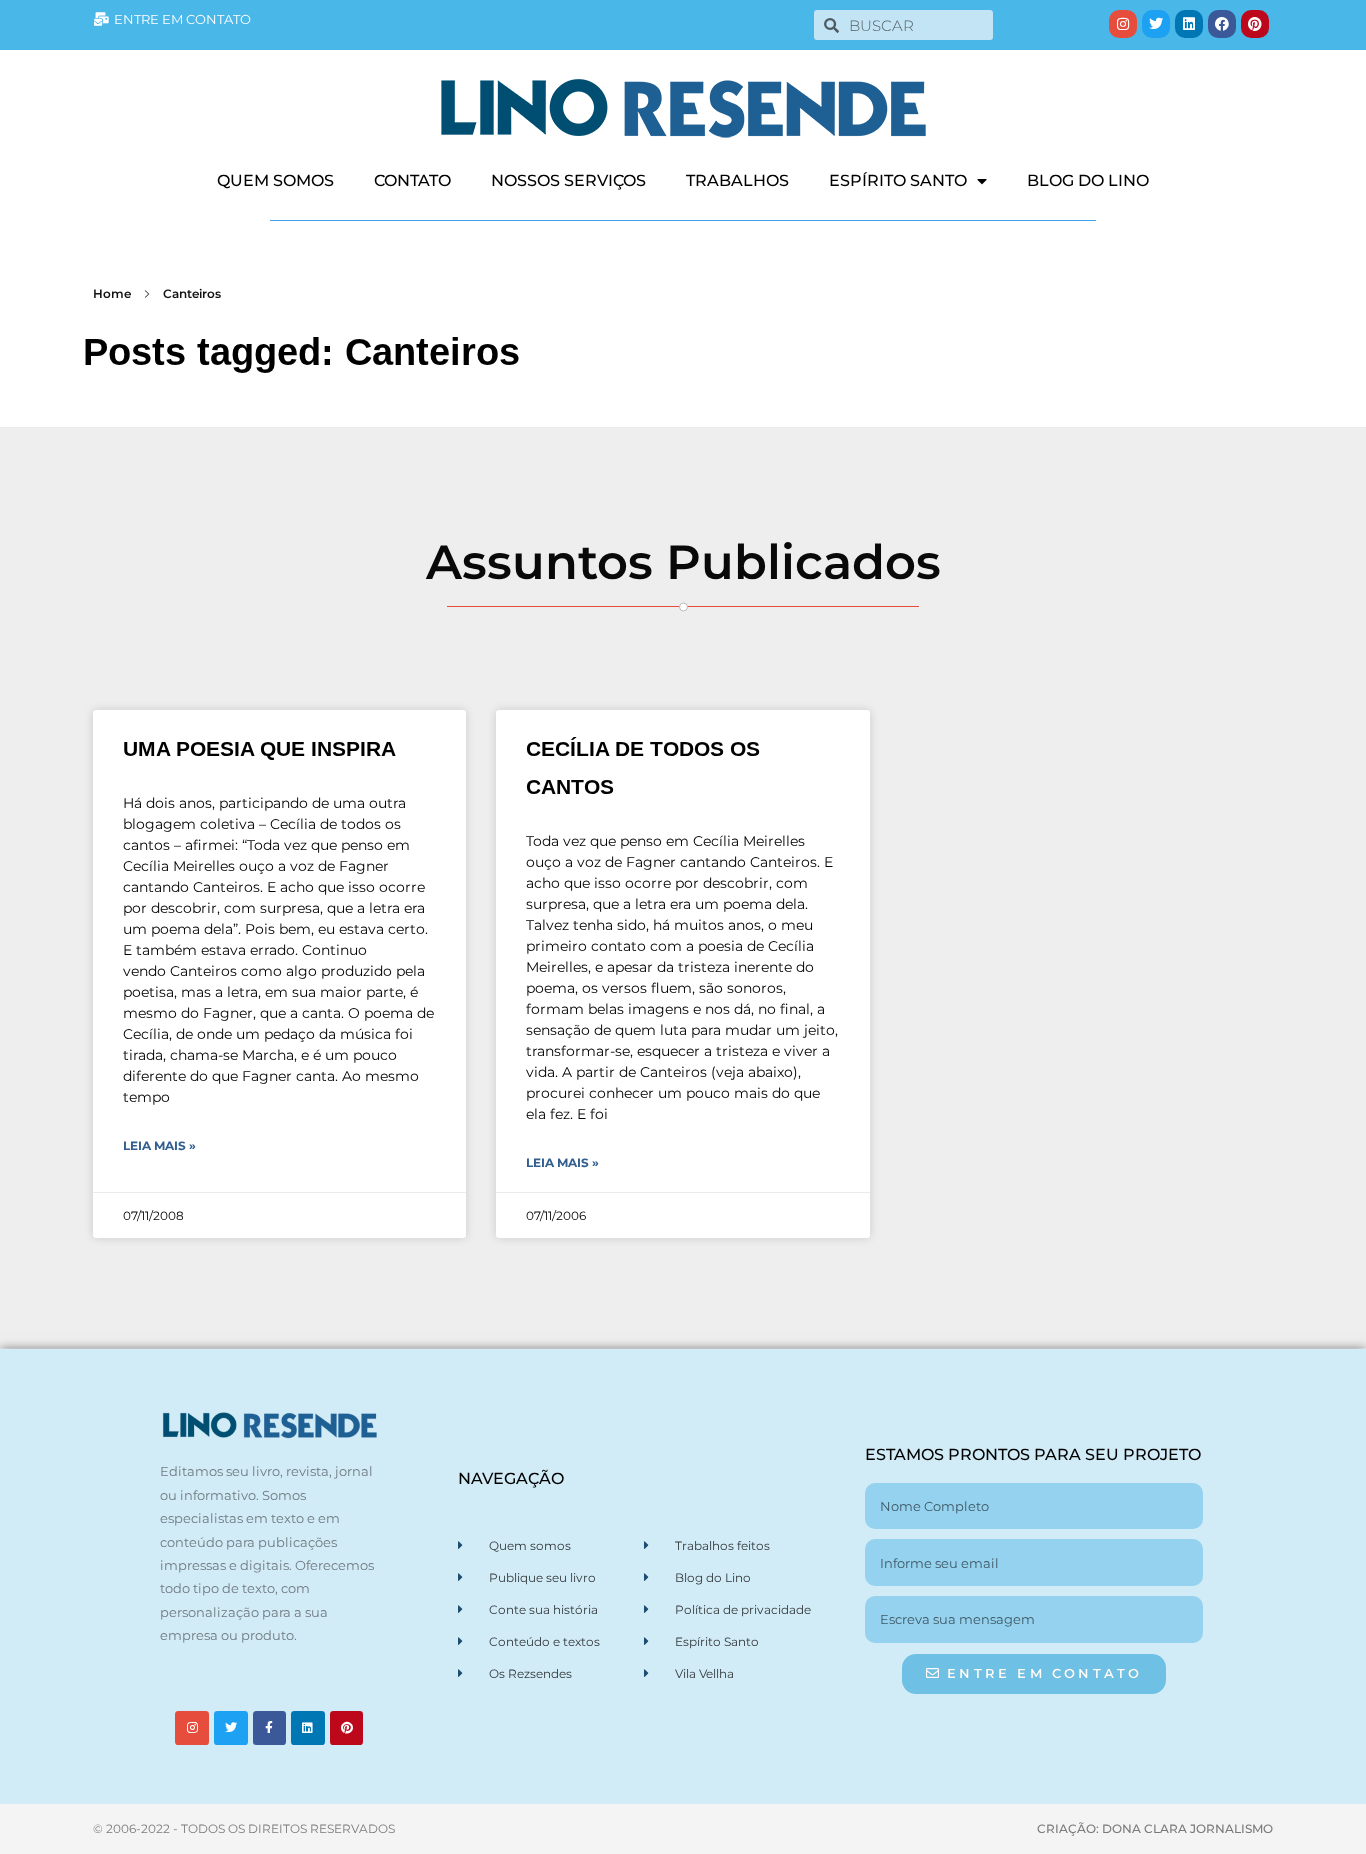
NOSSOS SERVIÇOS (568, 180)
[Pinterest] (1255, 24)
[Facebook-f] (270, 1728)
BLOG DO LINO (1088, 180)
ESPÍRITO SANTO (898, 180)
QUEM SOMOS (275, 180)
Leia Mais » (159, 1145)
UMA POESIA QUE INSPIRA (259, 748)
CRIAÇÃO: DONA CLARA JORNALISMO (1155, 1828)
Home (112, 293)
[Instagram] (1123, 24)
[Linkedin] (1189, 24)
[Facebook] (1222, 24)
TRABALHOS (737, 180)
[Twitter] (1156, 24)
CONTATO (412, 180)
